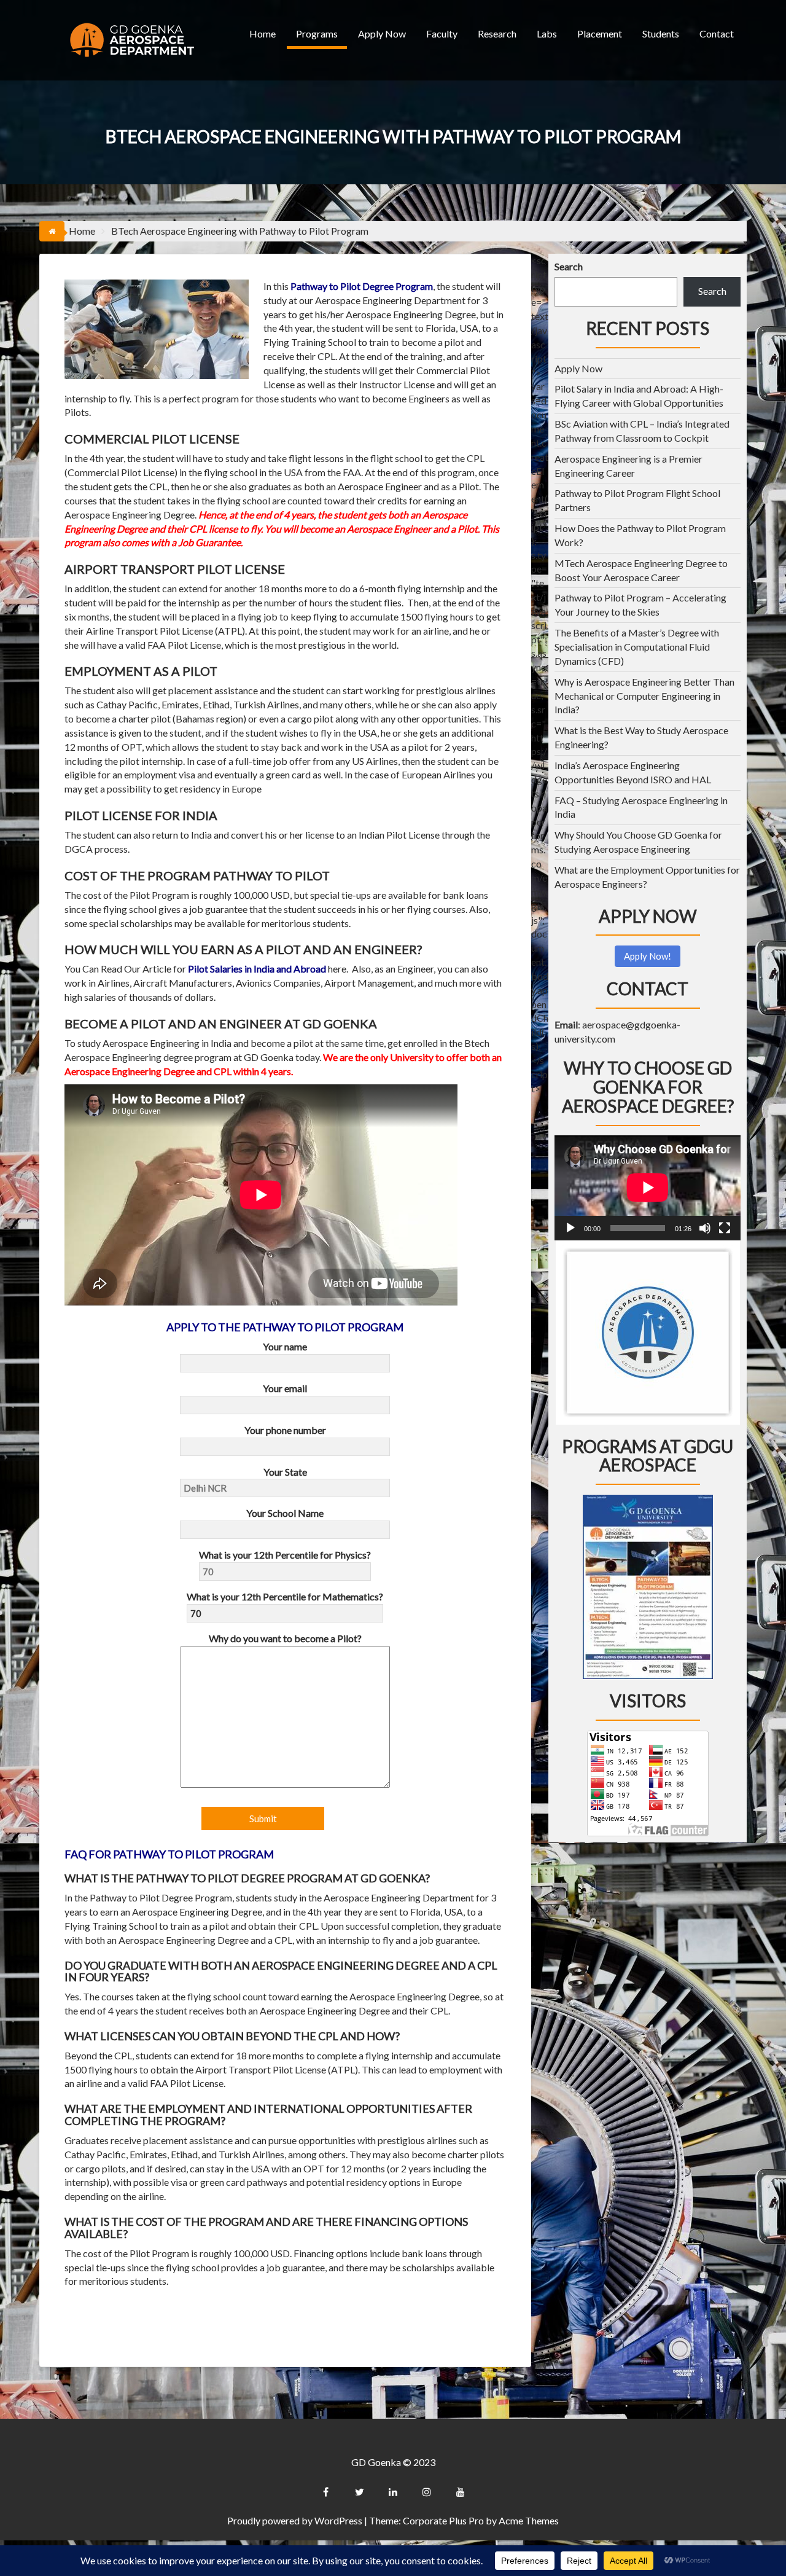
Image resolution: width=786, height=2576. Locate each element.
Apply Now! (648, 956)
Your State (285, 1472)
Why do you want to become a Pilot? (285, 1638)
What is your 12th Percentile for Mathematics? (285, 1596)
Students (661, 33)
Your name (285, 1346)
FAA (352, 472)
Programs (317, 33)
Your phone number (285, 1430)
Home (263, 33)
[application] (648, 1188)
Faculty (442, 33)
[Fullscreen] (725, 1228)
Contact (717, 33)
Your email (285, 1388)
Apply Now (382, 33)
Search (569, 266)
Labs (547, 33)
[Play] (570, 1228)
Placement (600, 33)
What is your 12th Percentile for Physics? (285, 1555)
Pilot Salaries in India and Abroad (257, 969)
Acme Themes (529, 2520)
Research (497, 33)
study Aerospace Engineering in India (154, 1043)
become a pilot (282, 1043)
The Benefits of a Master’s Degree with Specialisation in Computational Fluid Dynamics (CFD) (637, 647)
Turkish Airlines (266, 704)
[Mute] (705, 1228)
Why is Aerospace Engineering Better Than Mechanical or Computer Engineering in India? (644, 696)
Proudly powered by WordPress (295, 2520)
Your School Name (285, 1513)
